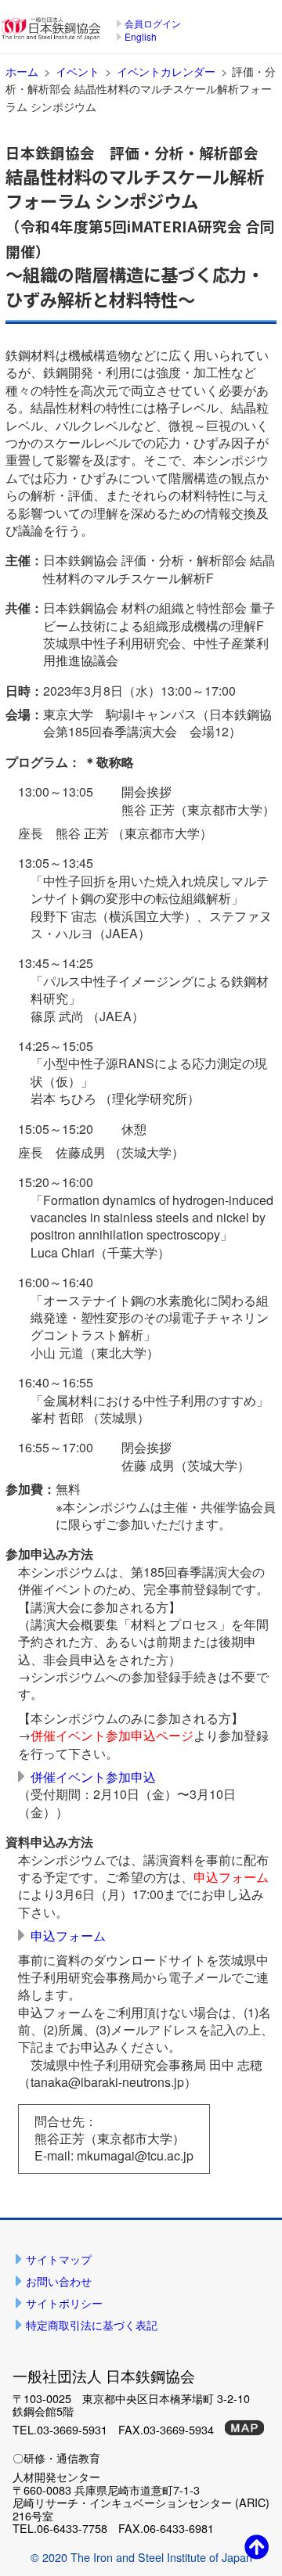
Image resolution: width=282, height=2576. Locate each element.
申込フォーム (68, 1936)
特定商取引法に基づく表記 (92, 2324)
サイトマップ (59, 2259)
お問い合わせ (59, 2281)
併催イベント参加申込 (93, 1777)
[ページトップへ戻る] (257, 2546)
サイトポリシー (64, 2303)
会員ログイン (153, 23)
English (141, 36)
